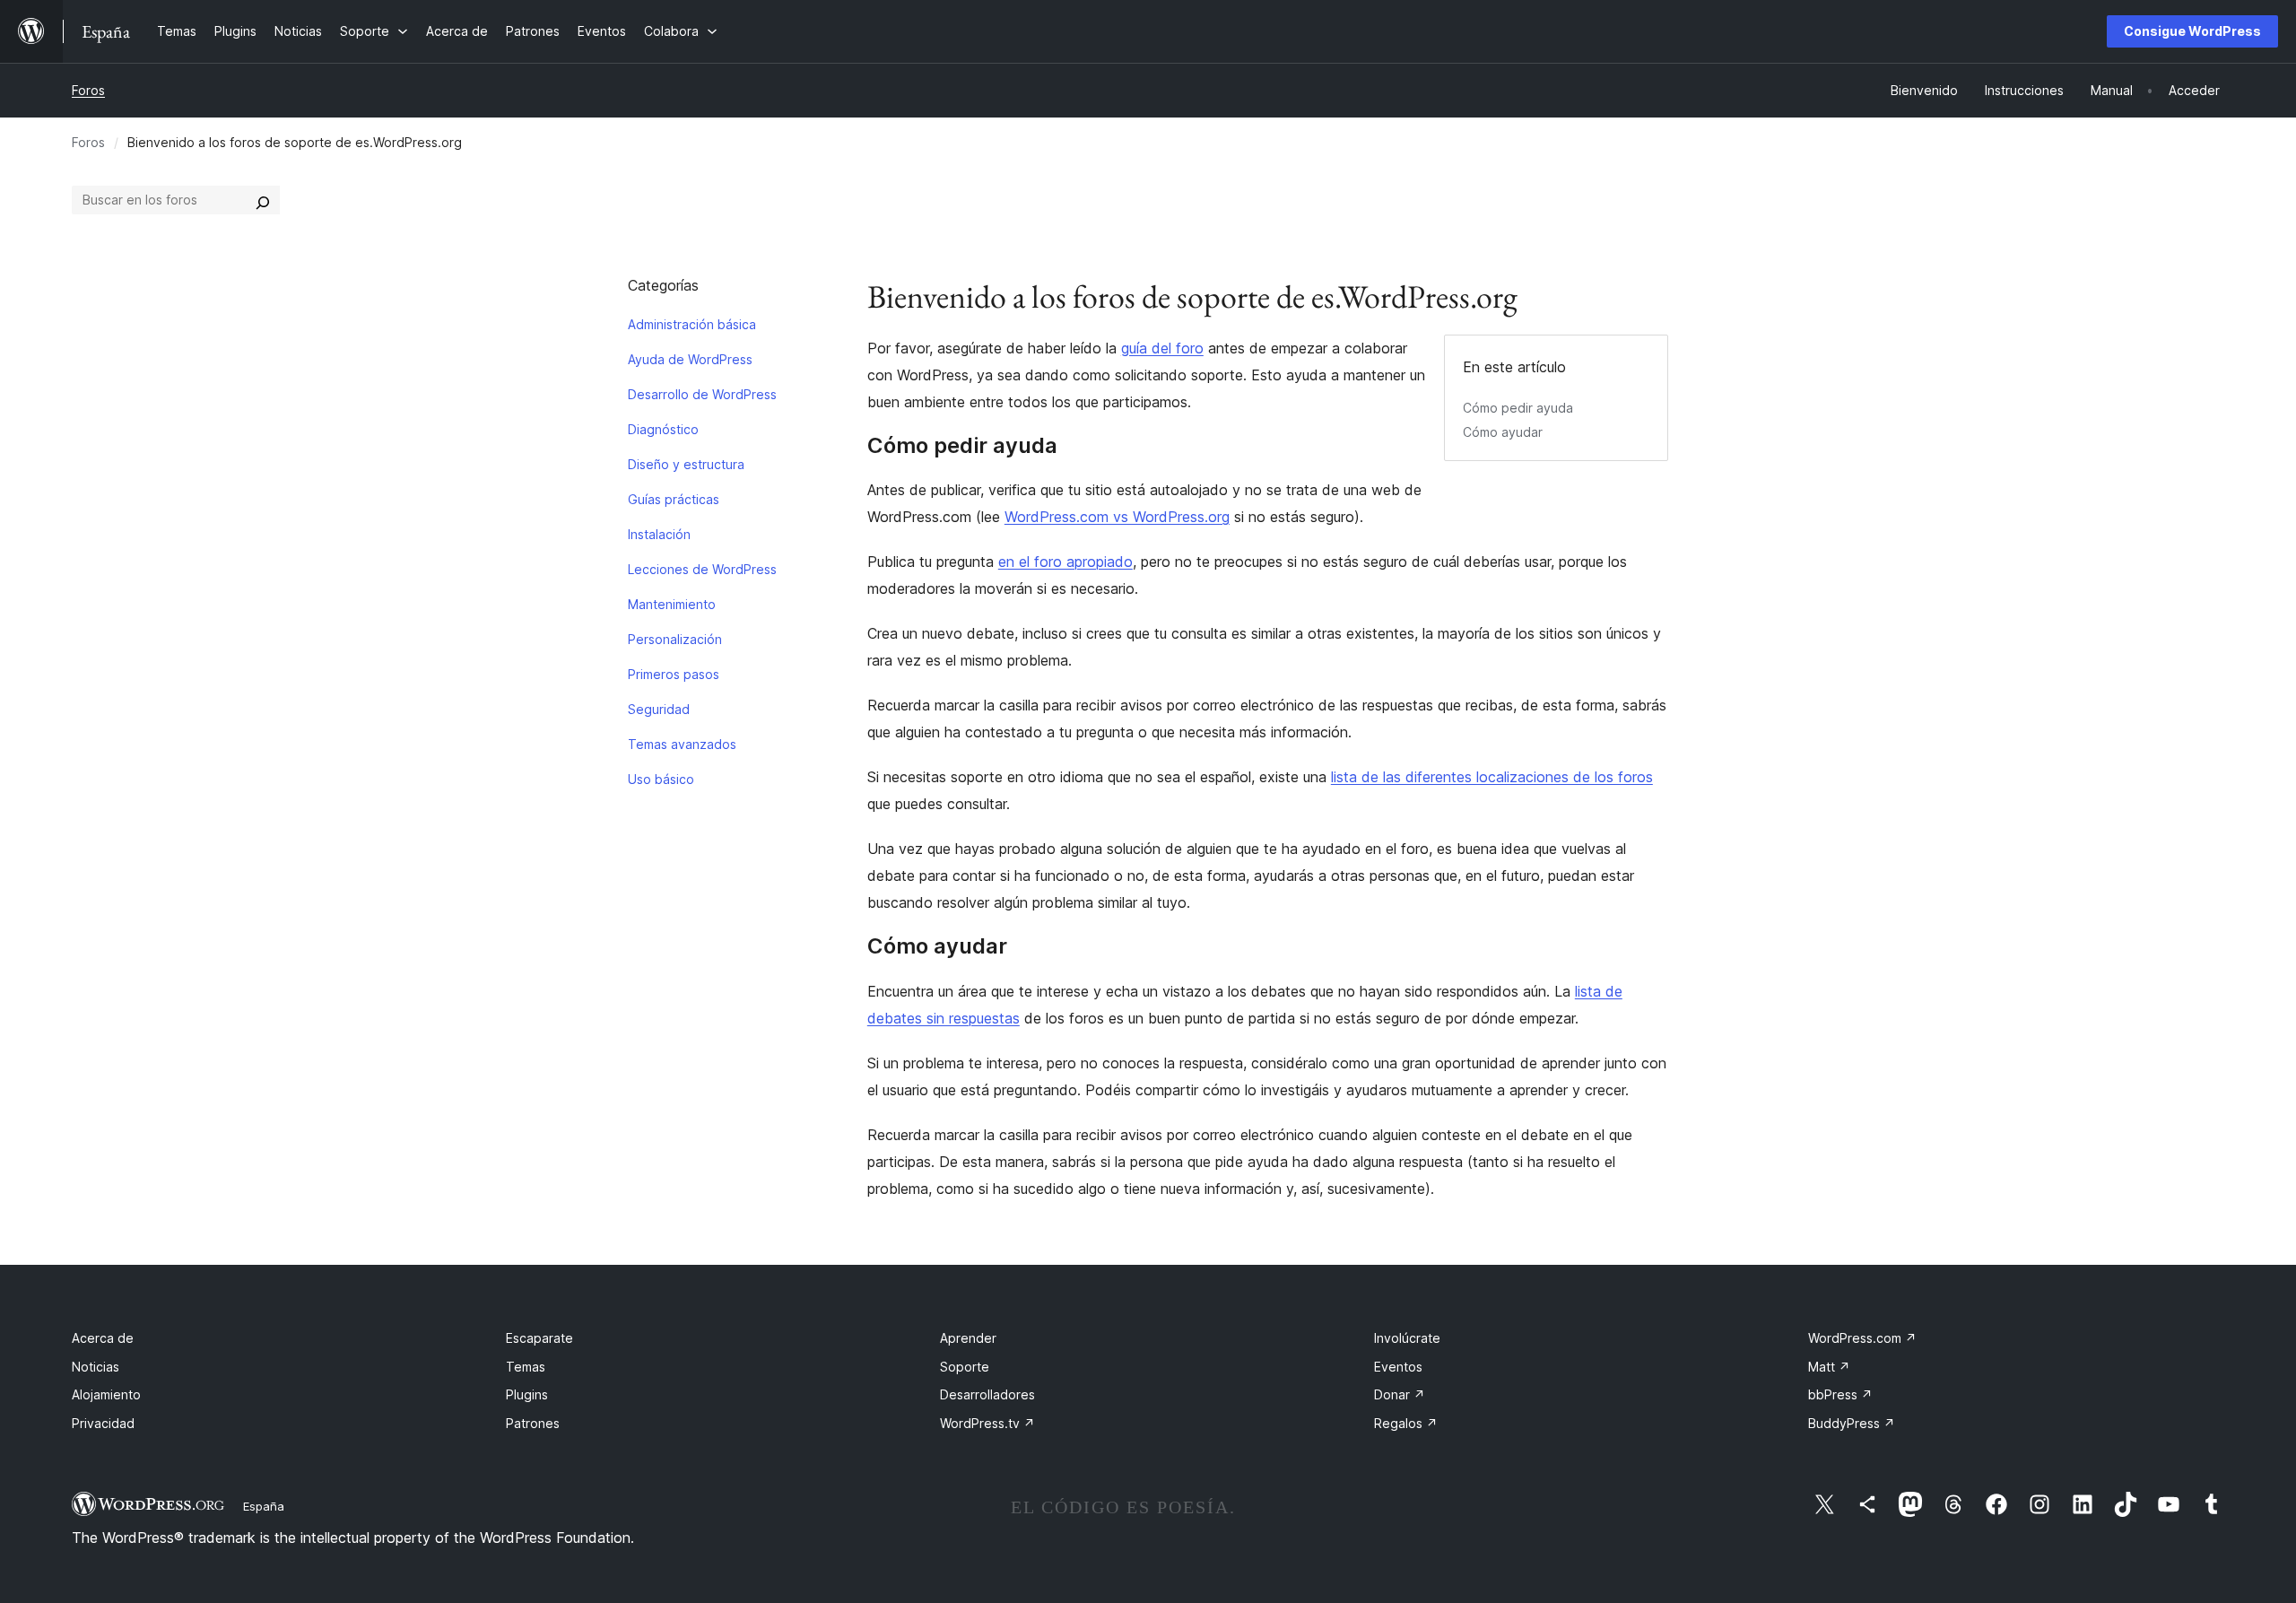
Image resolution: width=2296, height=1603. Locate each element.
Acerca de (103, 1338)
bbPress (1840, 1394)
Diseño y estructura (686, 464)
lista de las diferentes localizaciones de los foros (1492, 777)
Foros (88, 90)
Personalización (675, 639)
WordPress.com (1862, 1338)
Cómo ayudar (1503, 432)
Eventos (1398, 1367)
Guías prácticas (674, 499)
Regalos (1406, 1423)
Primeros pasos (674, 674)
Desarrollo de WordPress (702, 394)
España (264, 1506)
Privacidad (103, 1423)
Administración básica (692, 324)
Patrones (533, 1423)
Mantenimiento (672, 604)
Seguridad (659, 709)
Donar (1400, 1394)
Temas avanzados (682, 744)
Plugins (527, 1394)
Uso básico (661, 779)
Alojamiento (106, 1394)
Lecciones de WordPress (702, 569)
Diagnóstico (663, 429)
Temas (526, 1367)
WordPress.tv (987, 1423)
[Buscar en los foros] (263, 200)
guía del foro (1162, 348)
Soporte (965, 1367)
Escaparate (539, 1338)
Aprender (968, 1338)
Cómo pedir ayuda (1518, 408)
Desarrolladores (987, 1394)
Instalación (659, 534)
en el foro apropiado (1065, 562)
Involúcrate (1407, 1338)
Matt (1829, 1367)
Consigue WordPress (2192, 31)
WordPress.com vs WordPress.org (1117, 517)
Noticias (96, 1367)
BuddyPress (1852, 1423)
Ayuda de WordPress (690, 359)
